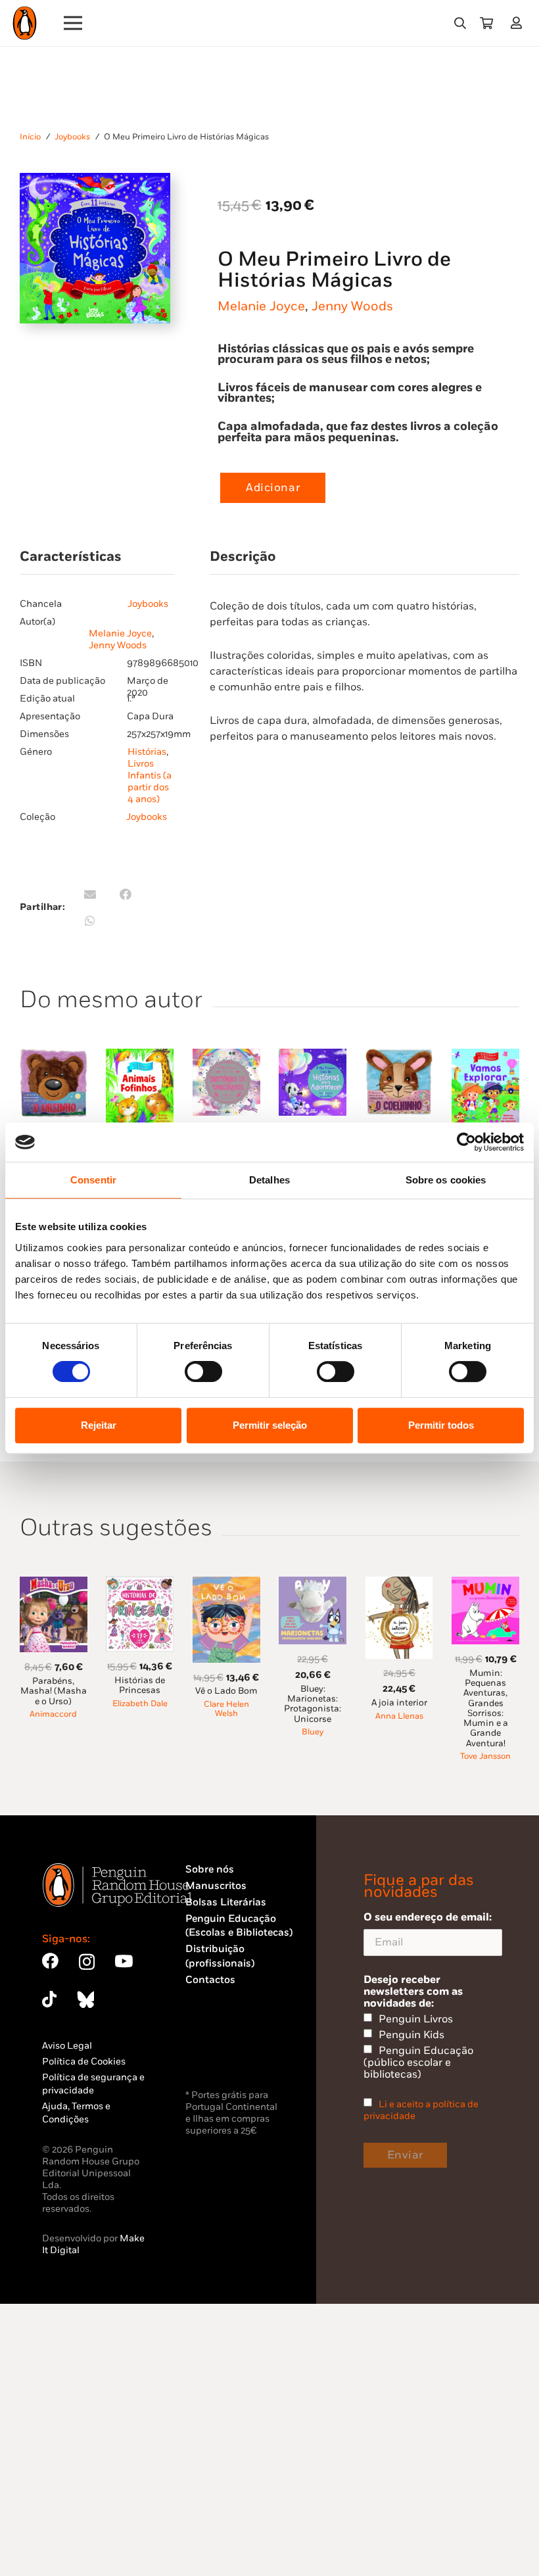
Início (30, 137)
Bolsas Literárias (226, 1902)
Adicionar (273, 488)
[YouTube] (124, 1961)
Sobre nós (210, 1870)
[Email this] (90, 894)
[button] (460, 23)
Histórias (147, 752)
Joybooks (72, 137)
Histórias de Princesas (140, 1685)
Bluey (313, 1732)
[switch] (203, 1371)
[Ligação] (519, 23)
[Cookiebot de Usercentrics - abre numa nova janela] (466, 1142)
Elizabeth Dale (140, 1704)
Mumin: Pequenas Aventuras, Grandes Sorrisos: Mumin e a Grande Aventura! (486, 1708)
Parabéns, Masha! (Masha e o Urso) (54, 1691)
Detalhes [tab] (269, 1180)
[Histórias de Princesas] (140, 1584)
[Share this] (126, 894)
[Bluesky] (85, 1999)
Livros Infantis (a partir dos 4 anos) (150, 781)
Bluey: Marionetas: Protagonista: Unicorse (313, 1704)
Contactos (210, 1980)
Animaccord (53, 1714)
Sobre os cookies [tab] (446, 1180)
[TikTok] (49, 1999)
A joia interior (399, 1703)
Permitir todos (441, 1425)
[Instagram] (87, 1962)
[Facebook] (50, 1961)
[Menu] (73, 23)
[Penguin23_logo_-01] (25, 23)
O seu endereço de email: (428, 1917)
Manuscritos (216, 1886)
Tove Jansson (485, 1756)
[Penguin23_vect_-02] (225, 2052)
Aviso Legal (67, 2046)
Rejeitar (99, 1425)
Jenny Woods (352, 306)
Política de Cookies (84, 2062)
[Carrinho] (486, 23)
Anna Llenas (399, 1716)
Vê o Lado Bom (226, 1691)
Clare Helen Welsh (226, 1709)
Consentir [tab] (93, 1180)
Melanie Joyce (261, 306)
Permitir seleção (270, 1425)
